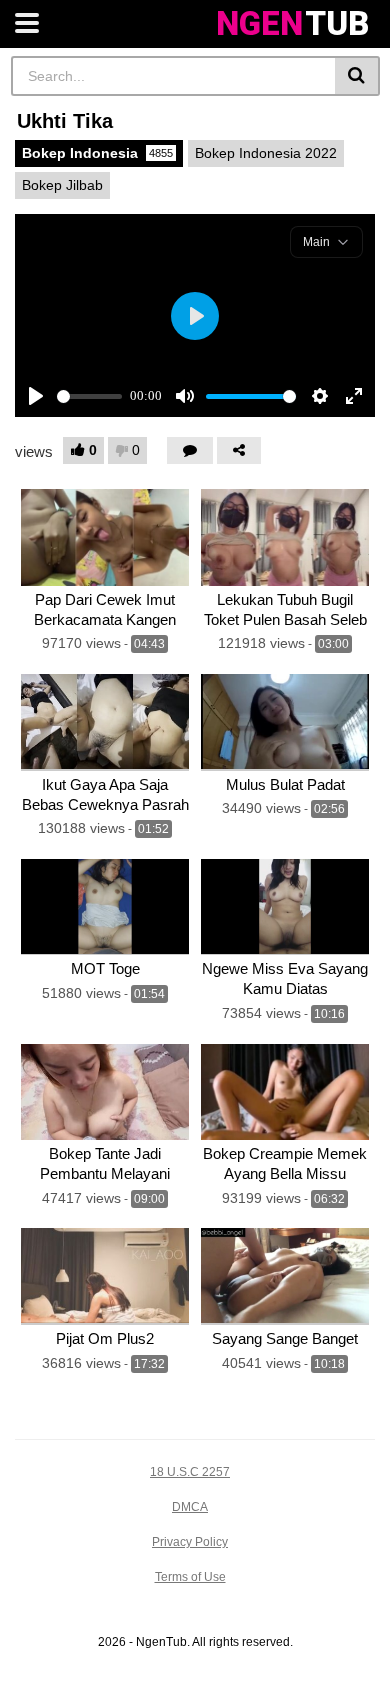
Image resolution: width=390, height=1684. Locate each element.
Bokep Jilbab (62, 185)
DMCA (190, 1507)
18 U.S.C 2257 (190, 1472)
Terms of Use (190, 1577)
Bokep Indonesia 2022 (266, 153)
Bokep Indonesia (97, 153)
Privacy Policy (190, 1542)
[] (357, 76)
